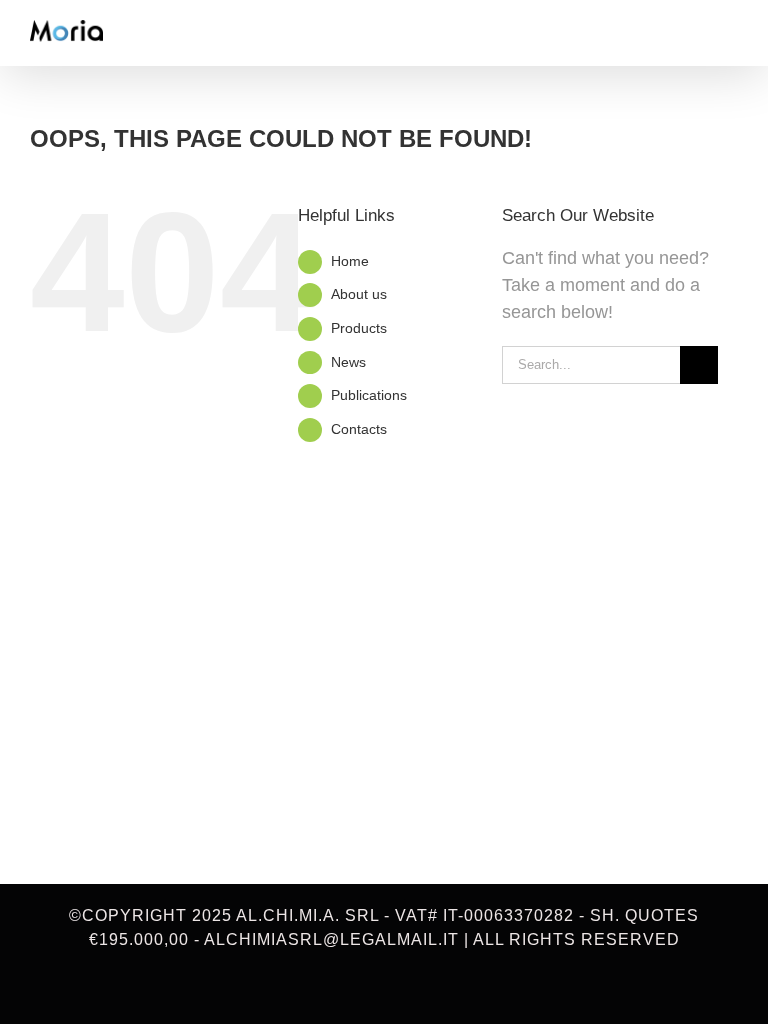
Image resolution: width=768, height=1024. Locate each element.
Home (350, 261)
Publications (369, 395)
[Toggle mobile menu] (730, 35)
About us (359, 294)
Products (359, 328)
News (348, 362)
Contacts (359, 429)
